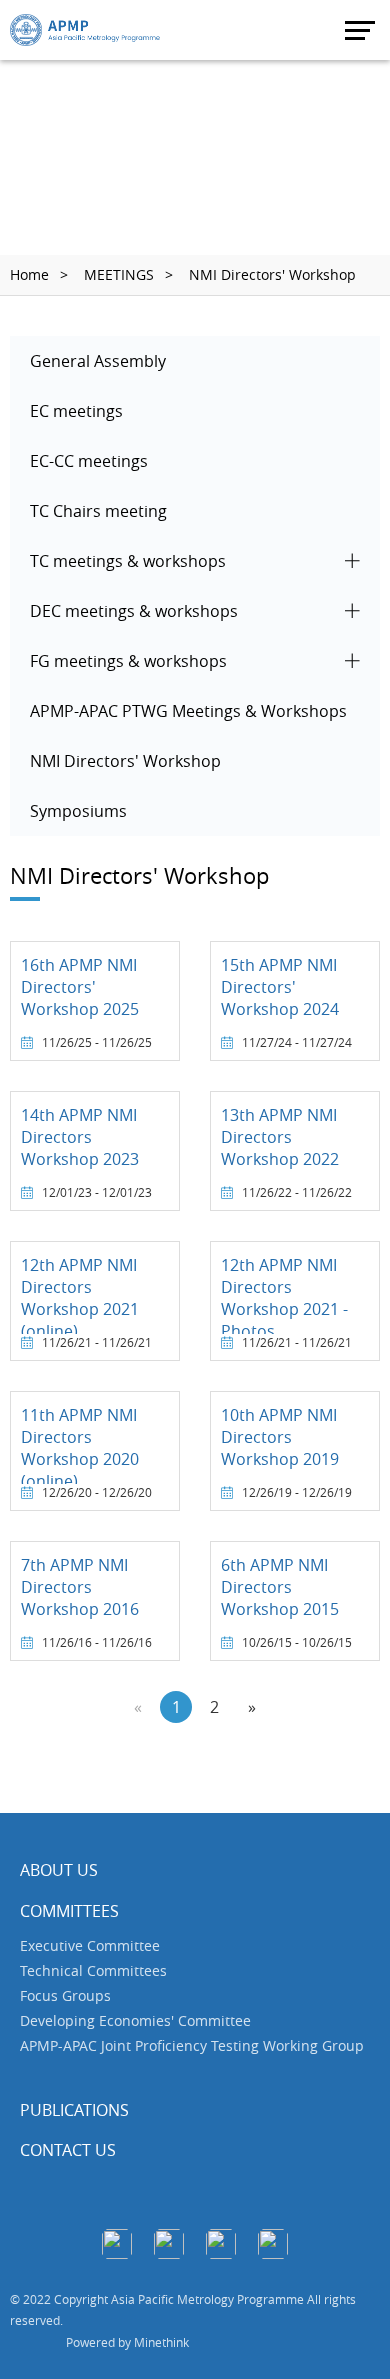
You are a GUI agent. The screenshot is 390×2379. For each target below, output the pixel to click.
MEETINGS (119, 274)
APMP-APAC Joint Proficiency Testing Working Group (192, 2045)
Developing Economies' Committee (135, 2020)
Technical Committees (93, 1970)
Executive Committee (90, 1945)
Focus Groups (65, 1995)
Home (29, 274)
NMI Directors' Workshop (272, 274)
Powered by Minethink (127, 2342)
